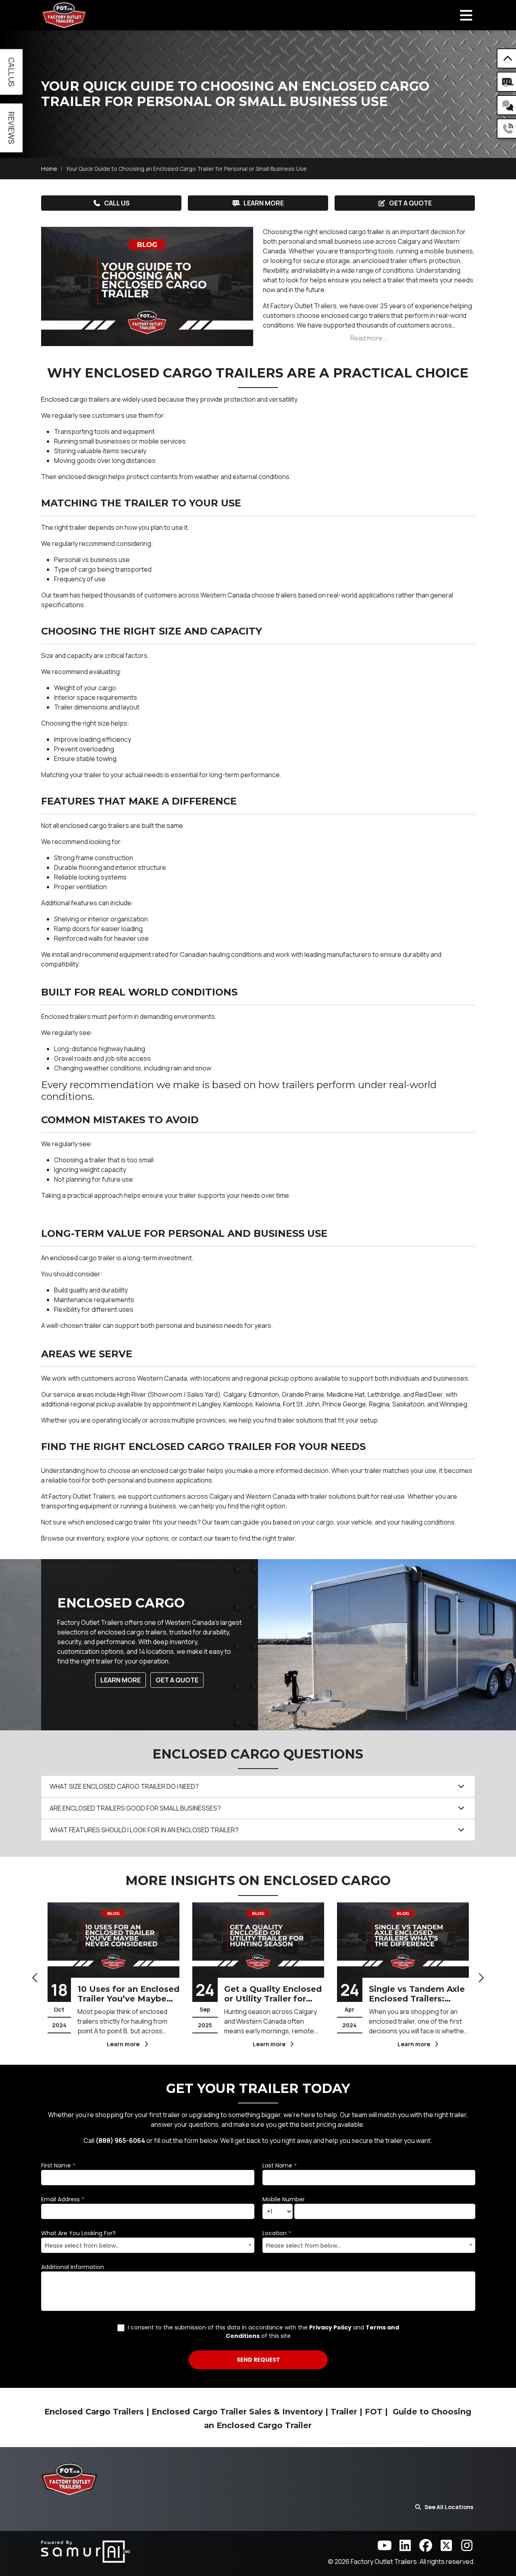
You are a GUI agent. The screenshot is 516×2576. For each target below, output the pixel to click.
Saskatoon (408, 1404)
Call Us (117, 203)
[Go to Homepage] (64, 15)
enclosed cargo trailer (352, 232)
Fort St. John (301, 1404)
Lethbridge (384, 1394)
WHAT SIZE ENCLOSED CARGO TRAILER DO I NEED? (124, 1786)
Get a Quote (410, 203)
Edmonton (264, 1394)
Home (49, 169)
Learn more (125, 2044)
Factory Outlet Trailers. (385, 2561)
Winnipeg (453, 1404)
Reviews (11, 128)
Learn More (264, 203)
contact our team (205, 1538)
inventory (90, 1538)
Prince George (344, 1404)
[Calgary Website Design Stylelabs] (85, 2551)
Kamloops (238, 1404)
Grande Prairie (303, 1394)
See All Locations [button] (449, 2507)
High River (132, 1394)
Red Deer (429, 1394)
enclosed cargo (83, 825)
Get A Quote (177, 1680)
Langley (209, 1404)
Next (481, 1975)
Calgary (235, 1394)
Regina (379, 1404)
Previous (35, 1975)
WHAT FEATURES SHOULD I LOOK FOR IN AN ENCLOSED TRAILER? (144, 1830)
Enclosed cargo (64, 399)
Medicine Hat (346, 1394)
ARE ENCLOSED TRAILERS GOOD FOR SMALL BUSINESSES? (135, 1808)
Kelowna (268, 1404)
